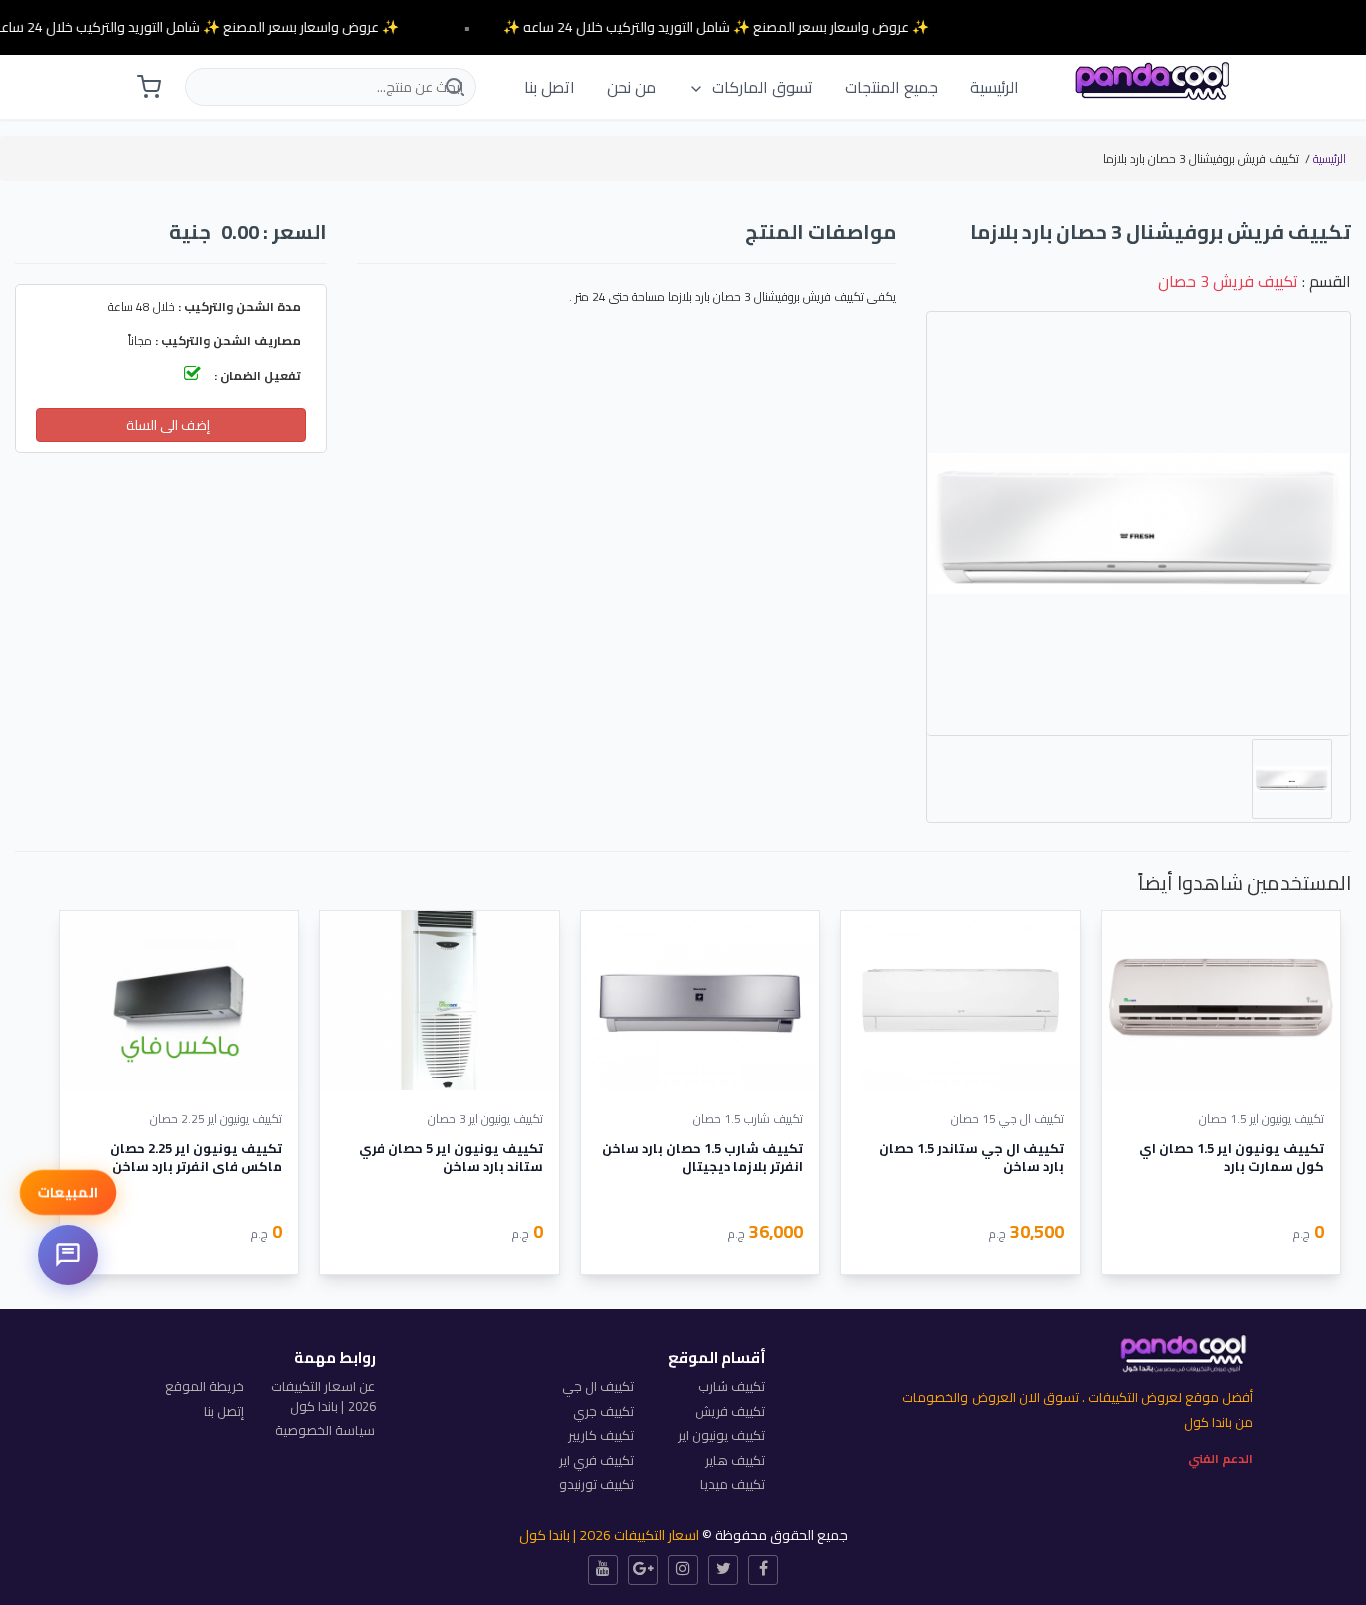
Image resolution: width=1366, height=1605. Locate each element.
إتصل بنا (224, 1411)
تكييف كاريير (601, 1435)
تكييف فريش (730, 1411)
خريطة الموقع (204, 1386)
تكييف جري (603, 1411)
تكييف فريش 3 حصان (1228, 281)
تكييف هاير (735, 1460)
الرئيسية (994, 87)
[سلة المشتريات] (149, 87)
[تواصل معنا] (68, 1255)
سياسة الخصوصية (325, 1430)
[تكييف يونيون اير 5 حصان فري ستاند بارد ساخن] (439, 1000)
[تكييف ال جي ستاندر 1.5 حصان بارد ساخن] (960, 1000)
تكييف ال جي (598, 1386)
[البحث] (453, 87)
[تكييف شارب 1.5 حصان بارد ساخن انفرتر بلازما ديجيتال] (700, 1000)
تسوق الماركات (760, 87)
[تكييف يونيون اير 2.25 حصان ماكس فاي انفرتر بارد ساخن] (179, 1000)
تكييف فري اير (596, 1460)
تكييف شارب (731, 1386)
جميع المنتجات (891, 87)
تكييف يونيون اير (721, 1435)
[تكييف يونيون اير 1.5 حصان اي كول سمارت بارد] (1221, 1000)
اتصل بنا (549, 87)
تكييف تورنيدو (596, 1484)
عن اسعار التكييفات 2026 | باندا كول (323, 1396)
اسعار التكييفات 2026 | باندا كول (609, 1535)
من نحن (631, 87)
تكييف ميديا (732, 1484)
